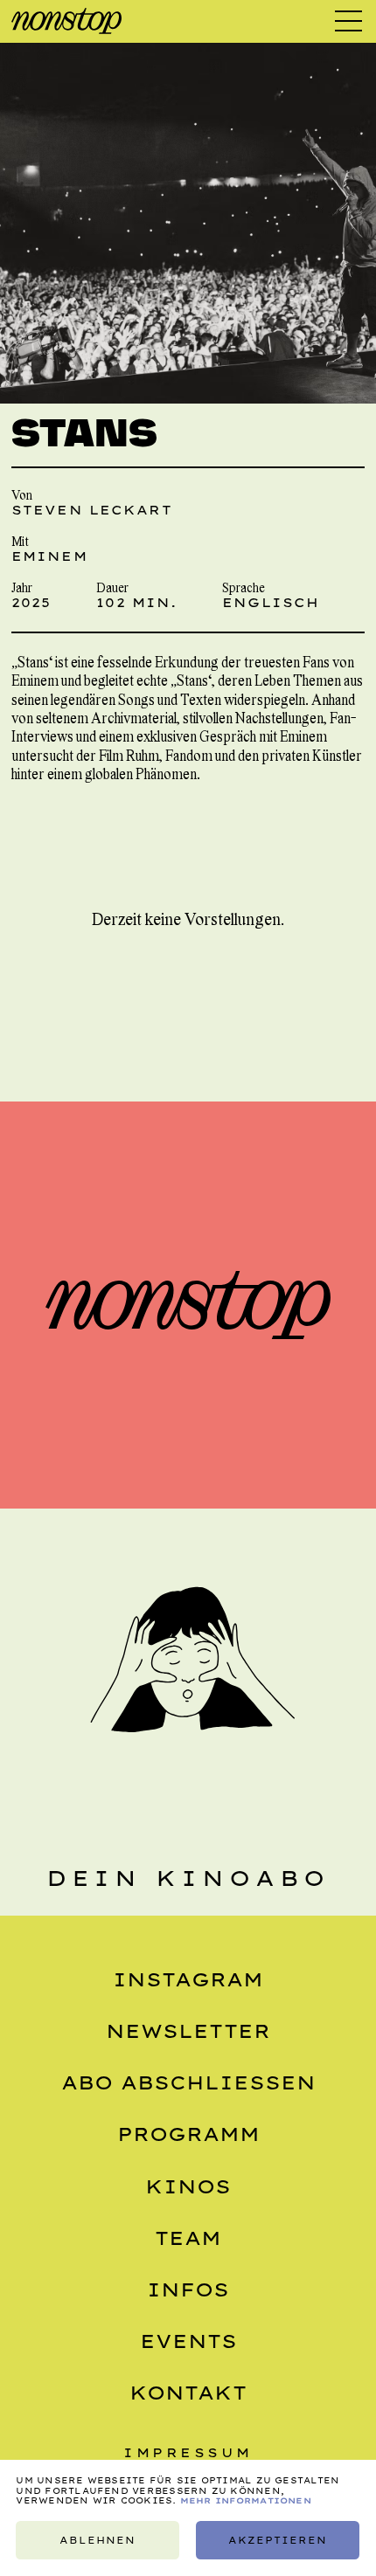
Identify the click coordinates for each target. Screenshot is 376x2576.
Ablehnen (97, 2540)
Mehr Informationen (246, 2500)
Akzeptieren (278, 2540)
